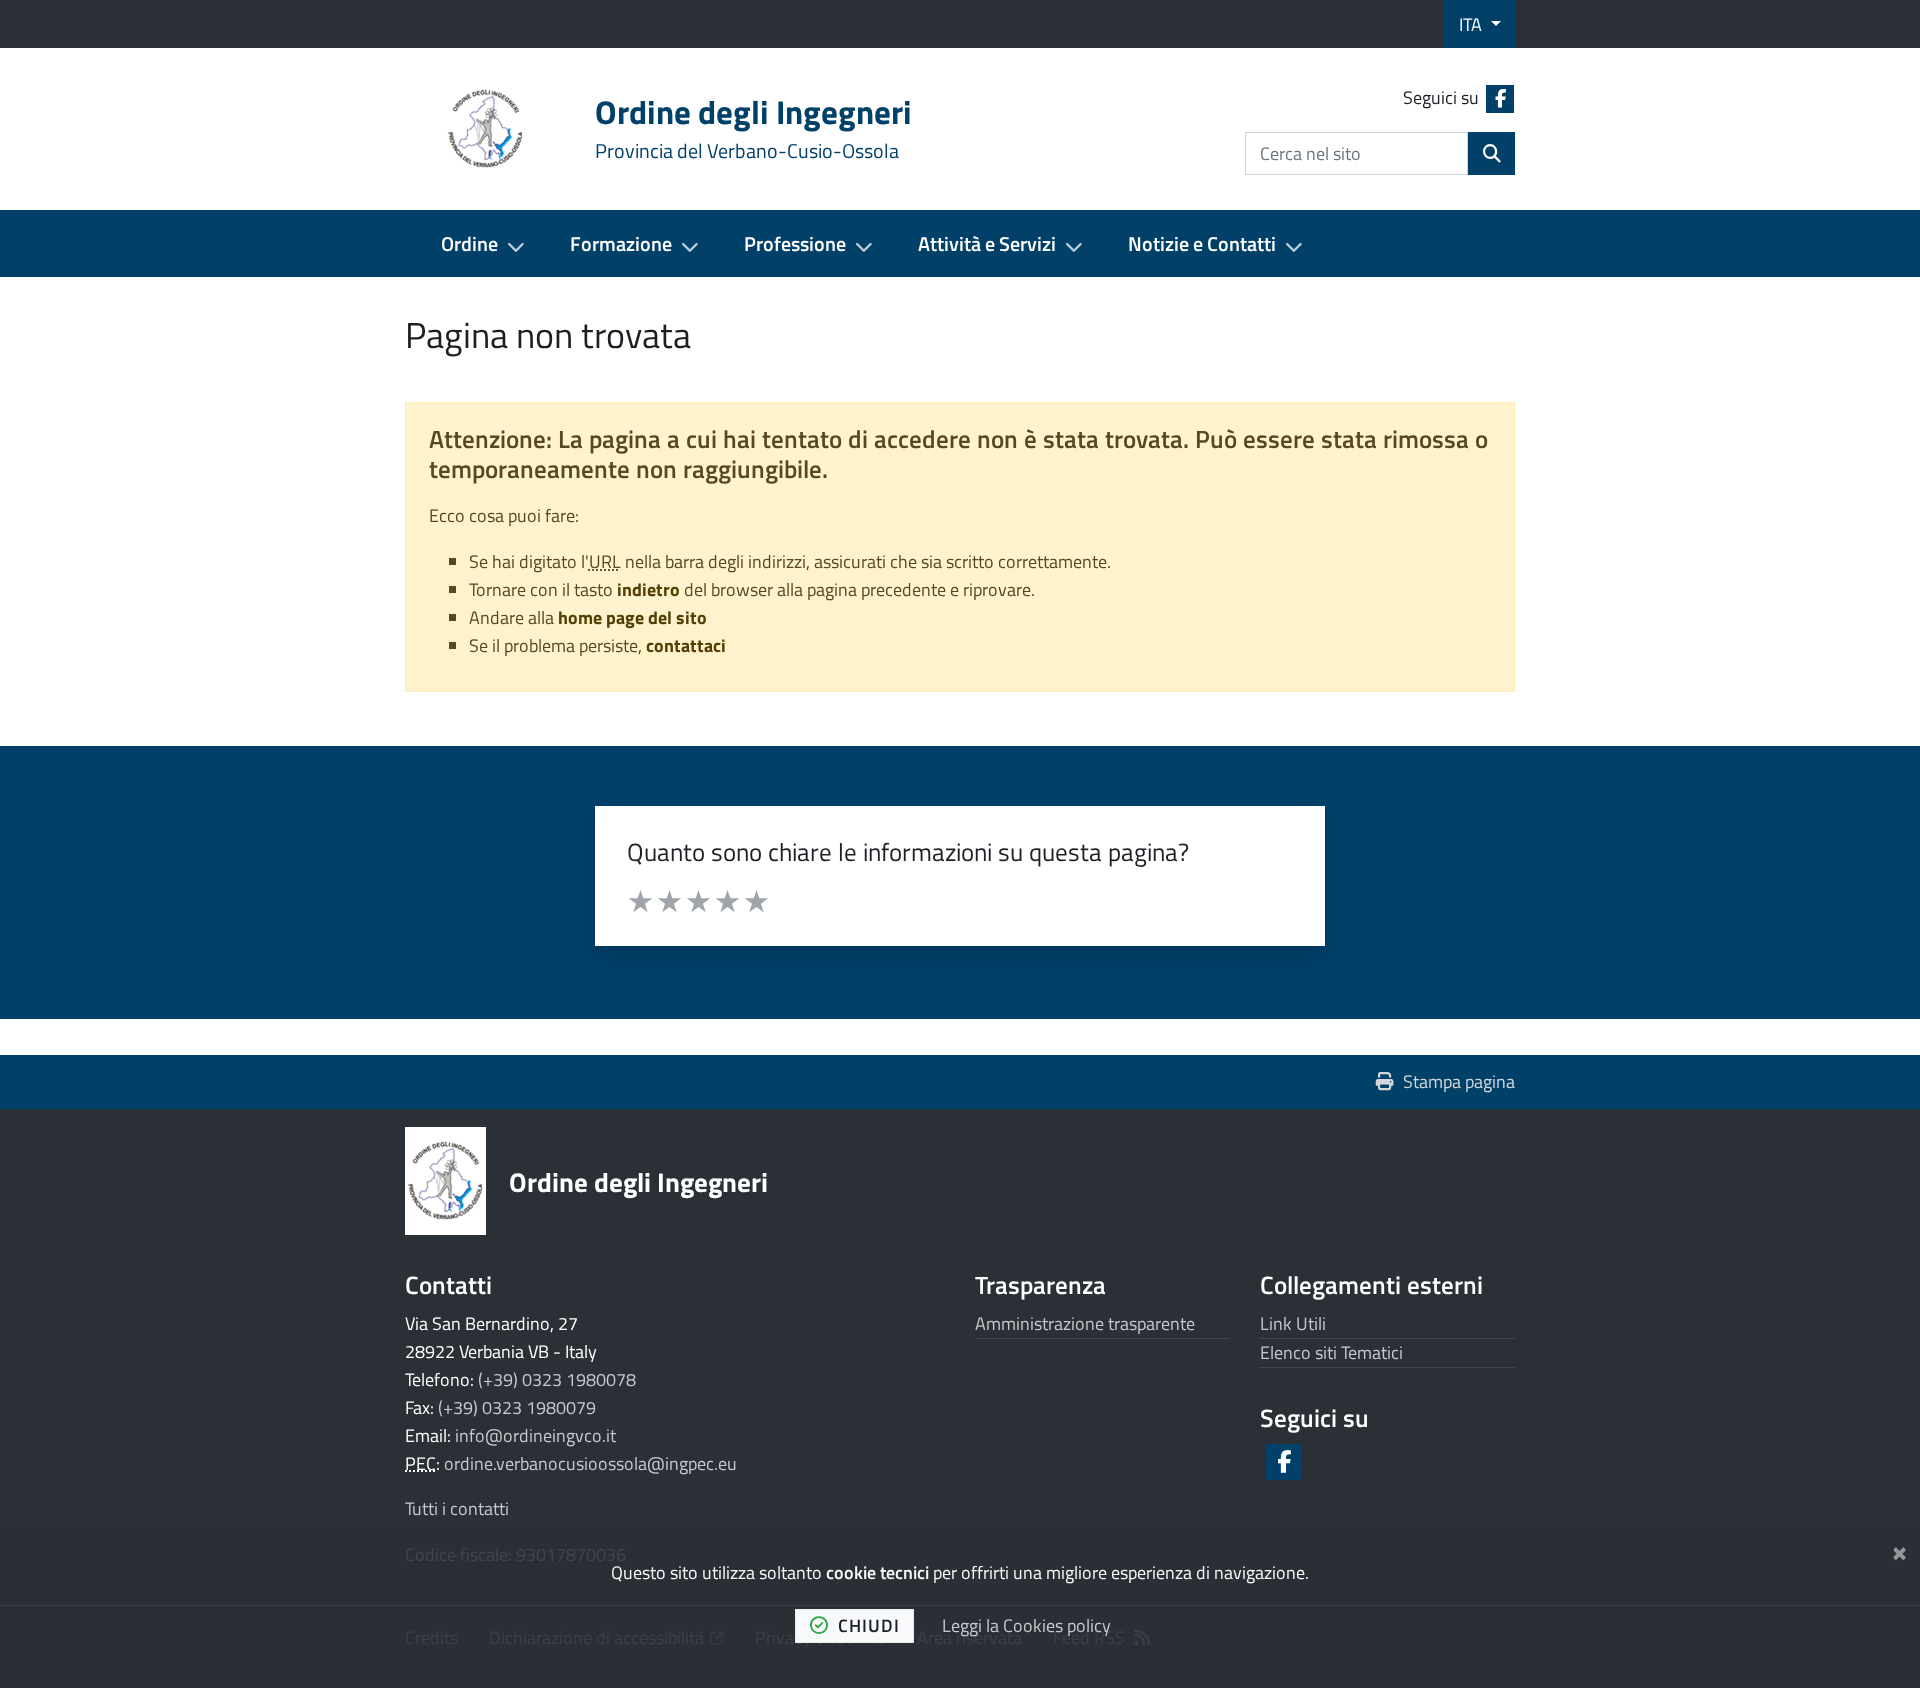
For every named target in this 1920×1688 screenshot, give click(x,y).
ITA (1472, 24)
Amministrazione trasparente (1085, 1323)
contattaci (686, 645)
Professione (795, 243)
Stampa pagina (1459, 1081)
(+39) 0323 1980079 (517, 1407)
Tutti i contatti (457, 1508)
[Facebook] (1282, 1462)
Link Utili (1293, 1323)
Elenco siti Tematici (1331, 1352)
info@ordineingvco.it (535, 1435)
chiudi (869, 1625)
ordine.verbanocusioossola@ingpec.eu (590, 1463)
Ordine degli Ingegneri (638, 1181)
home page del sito (632, 617)
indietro (648, 589)
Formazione (621, 243)
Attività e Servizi (987, 243)
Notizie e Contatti (1202, 243)
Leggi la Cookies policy (1026, 1625)
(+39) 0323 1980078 (557, 1379)
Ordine (469, 243)
